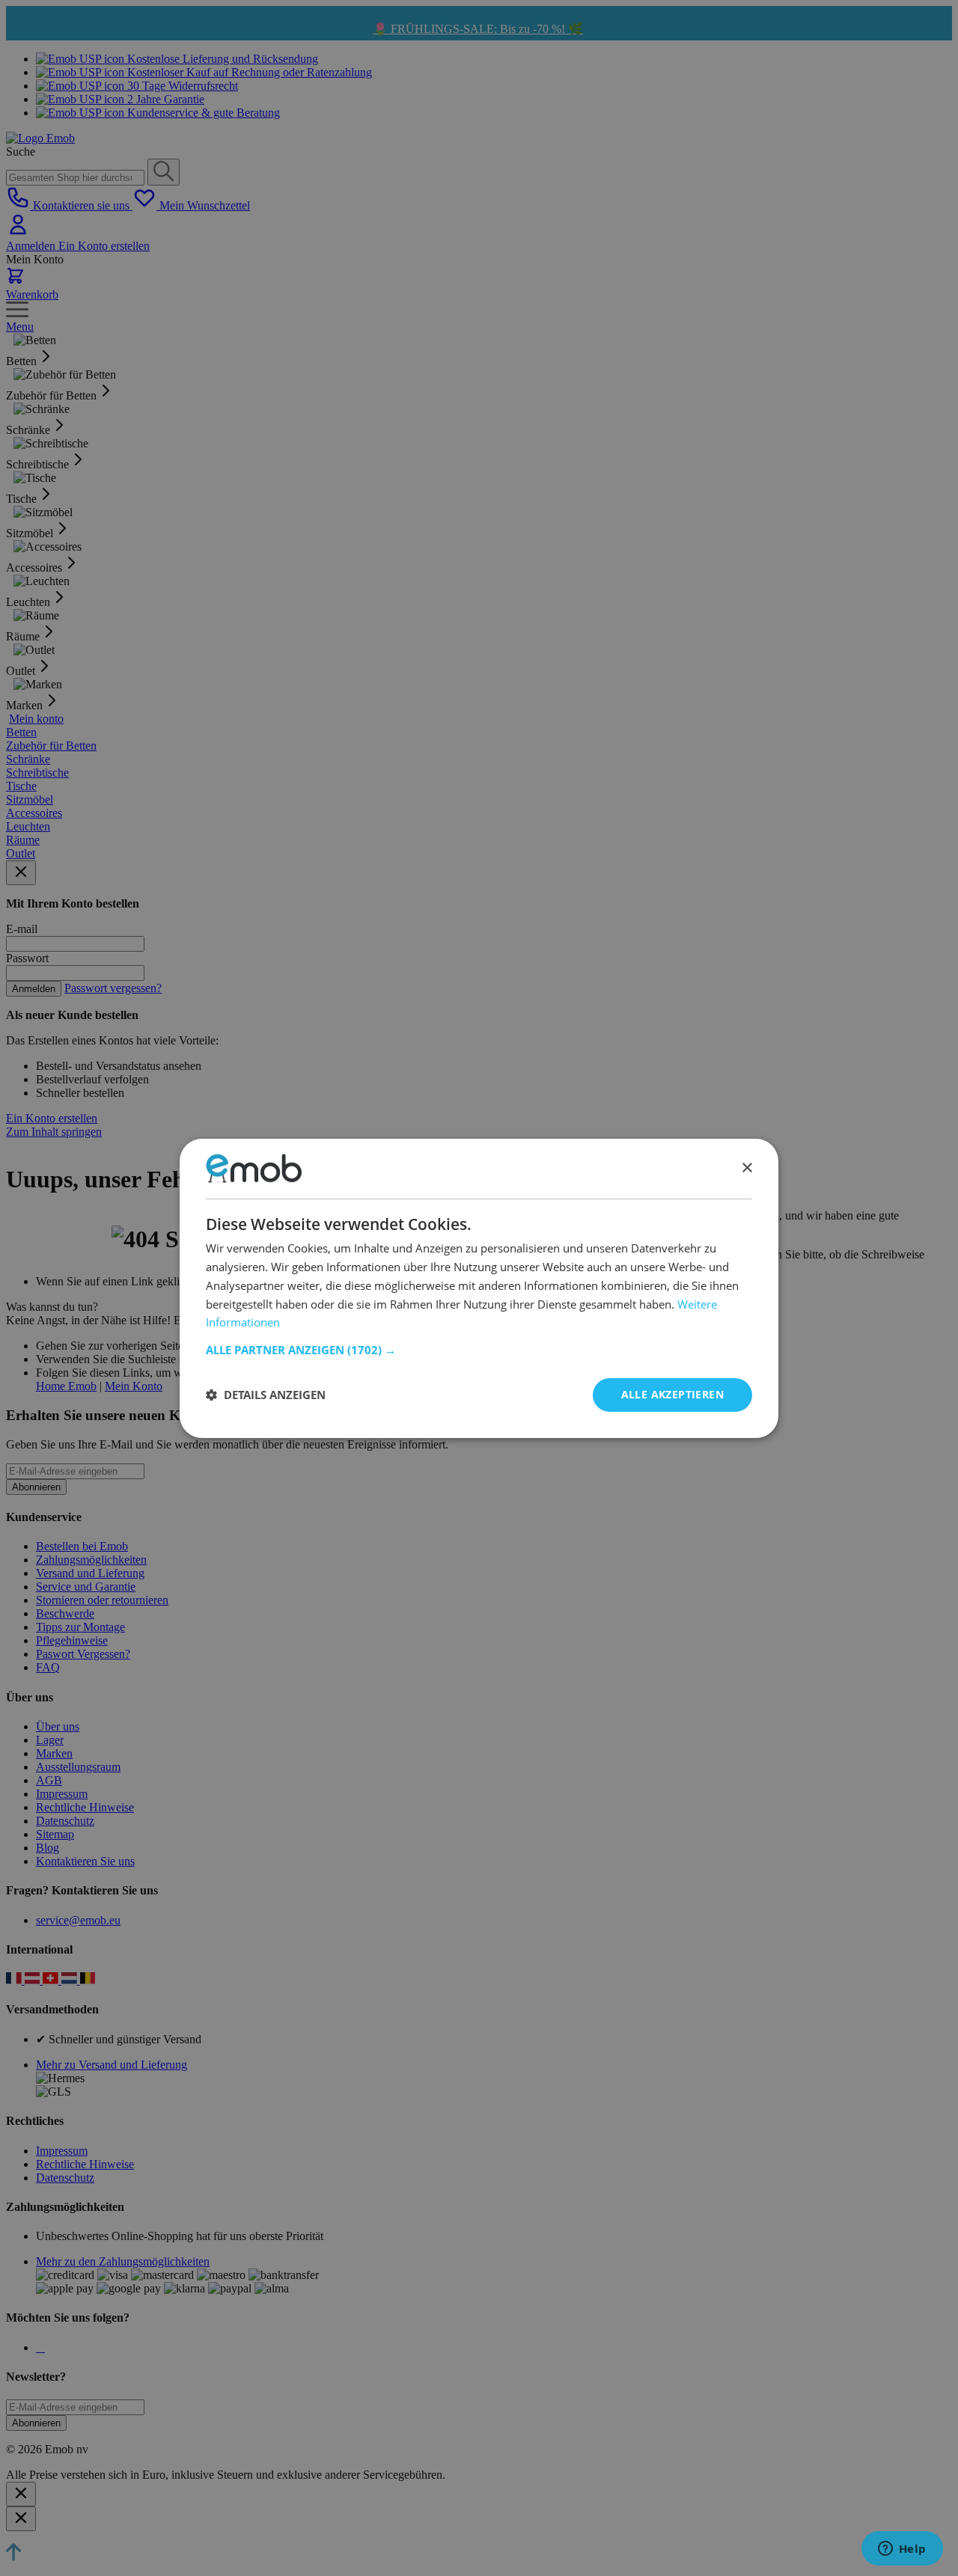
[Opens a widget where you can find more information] (902, 2550)
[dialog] (479, 1288)
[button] (479, 1350)
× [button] (747, 1168)
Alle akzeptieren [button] (672, 1394)
